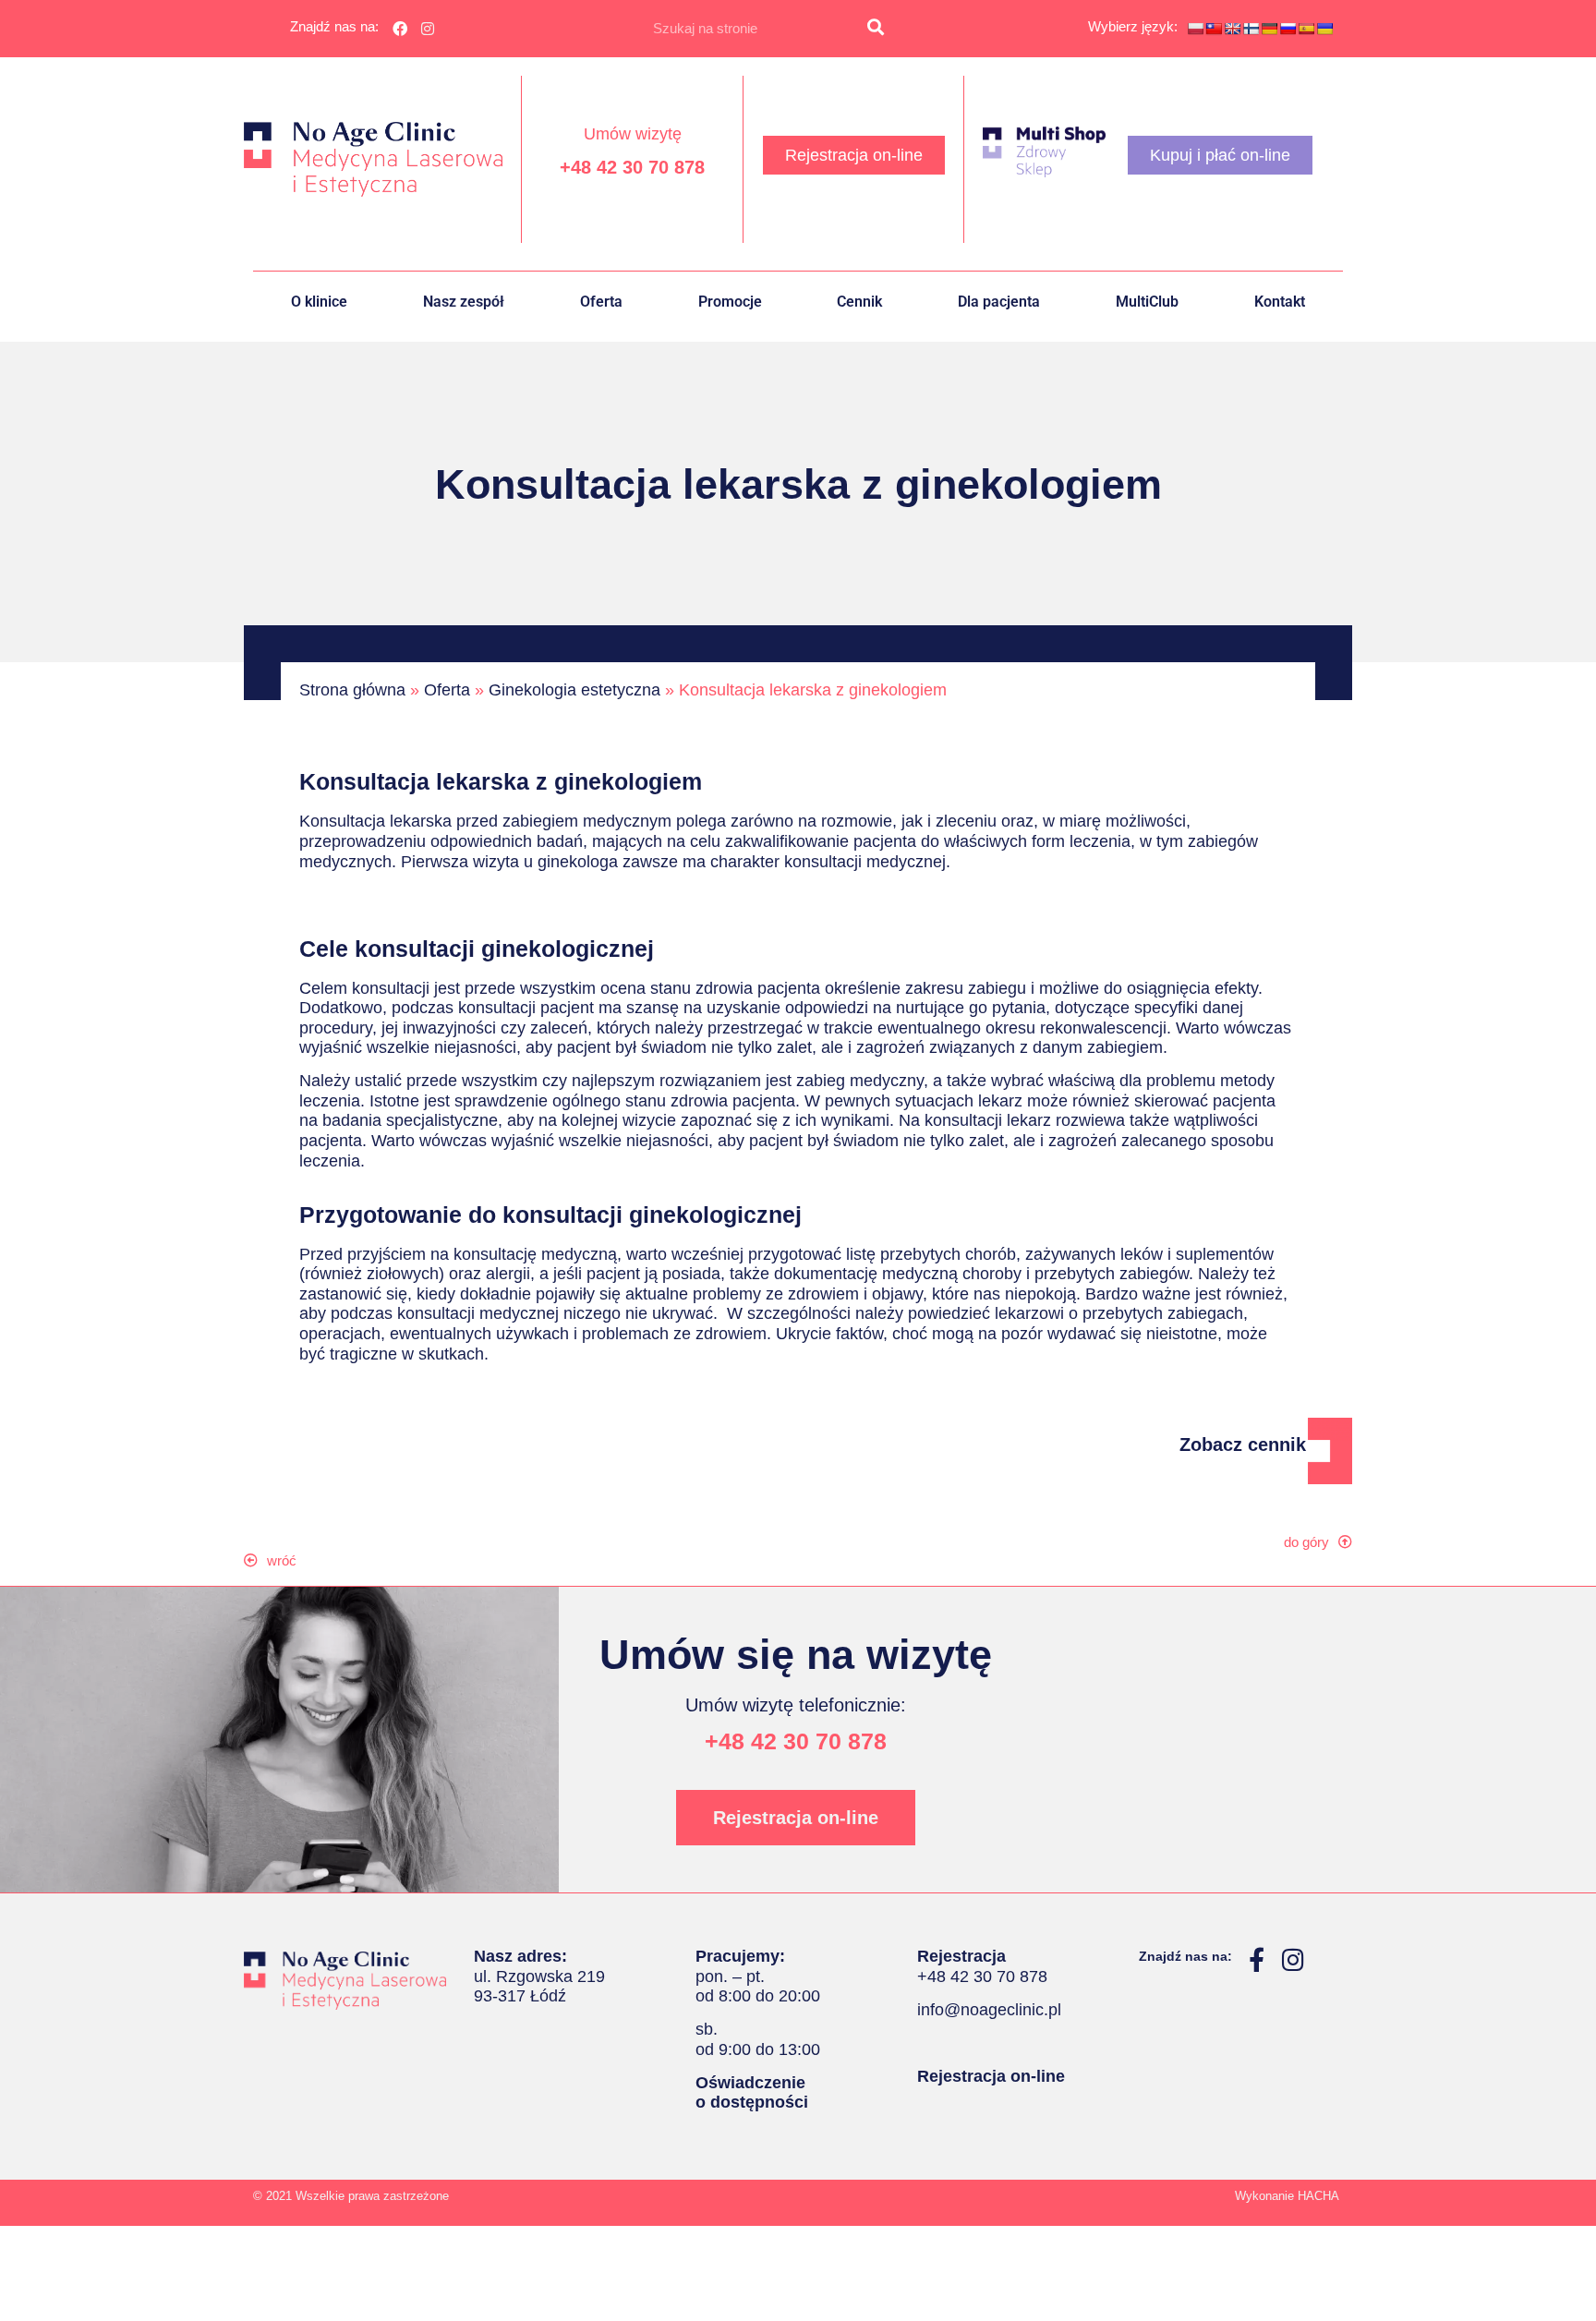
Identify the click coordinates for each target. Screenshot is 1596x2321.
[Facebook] (400, 29)
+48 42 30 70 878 (632, 167)
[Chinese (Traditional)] (1214, 29)
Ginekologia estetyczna (574, 690)
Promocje (730, 302)
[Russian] (1288, 29)
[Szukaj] (876, 29)
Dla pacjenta (999, 302)
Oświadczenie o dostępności (752, 2093)
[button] (279, 1560)
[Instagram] (429, 29)
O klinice (319, 302)
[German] (1269, 29)
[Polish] (1195, 29)
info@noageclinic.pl (989, 2010)
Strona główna (352, 690)
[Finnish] (1251, 29)
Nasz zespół (464, 302)
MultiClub (1147, 302)
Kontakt (1280, 302)
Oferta (601, 302)
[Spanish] (1306, 29)
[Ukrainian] (1324, 29)
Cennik (859, 302)
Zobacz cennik (1243, 1445)
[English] (1232, 29)
